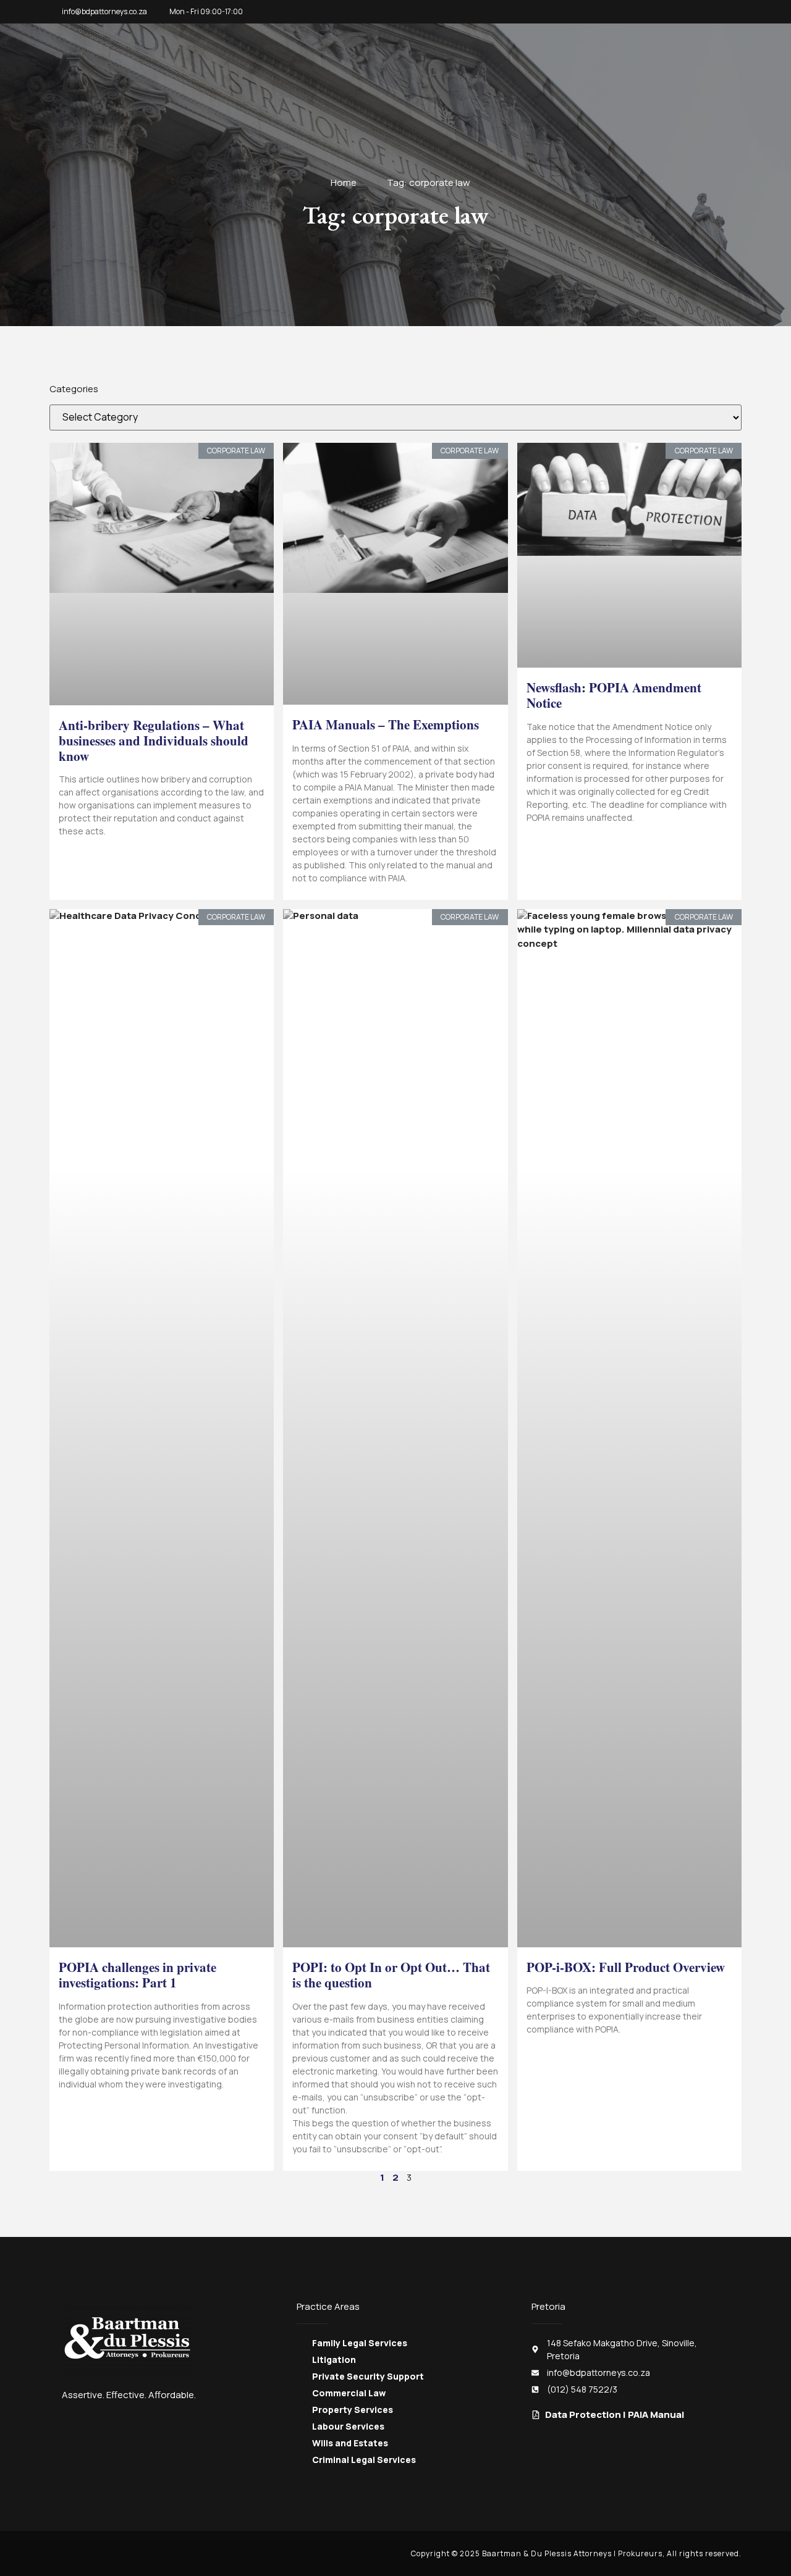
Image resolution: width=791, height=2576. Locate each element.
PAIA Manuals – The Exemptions (386, 724)
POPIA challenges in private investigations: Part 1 (137, 1975)
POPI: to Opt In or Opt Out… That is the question (391, 1975)
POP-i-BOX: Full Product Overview (626, 1967)
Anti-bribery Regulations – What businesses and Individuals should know (154, 740)
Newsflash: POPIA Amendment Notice (614, 695)
